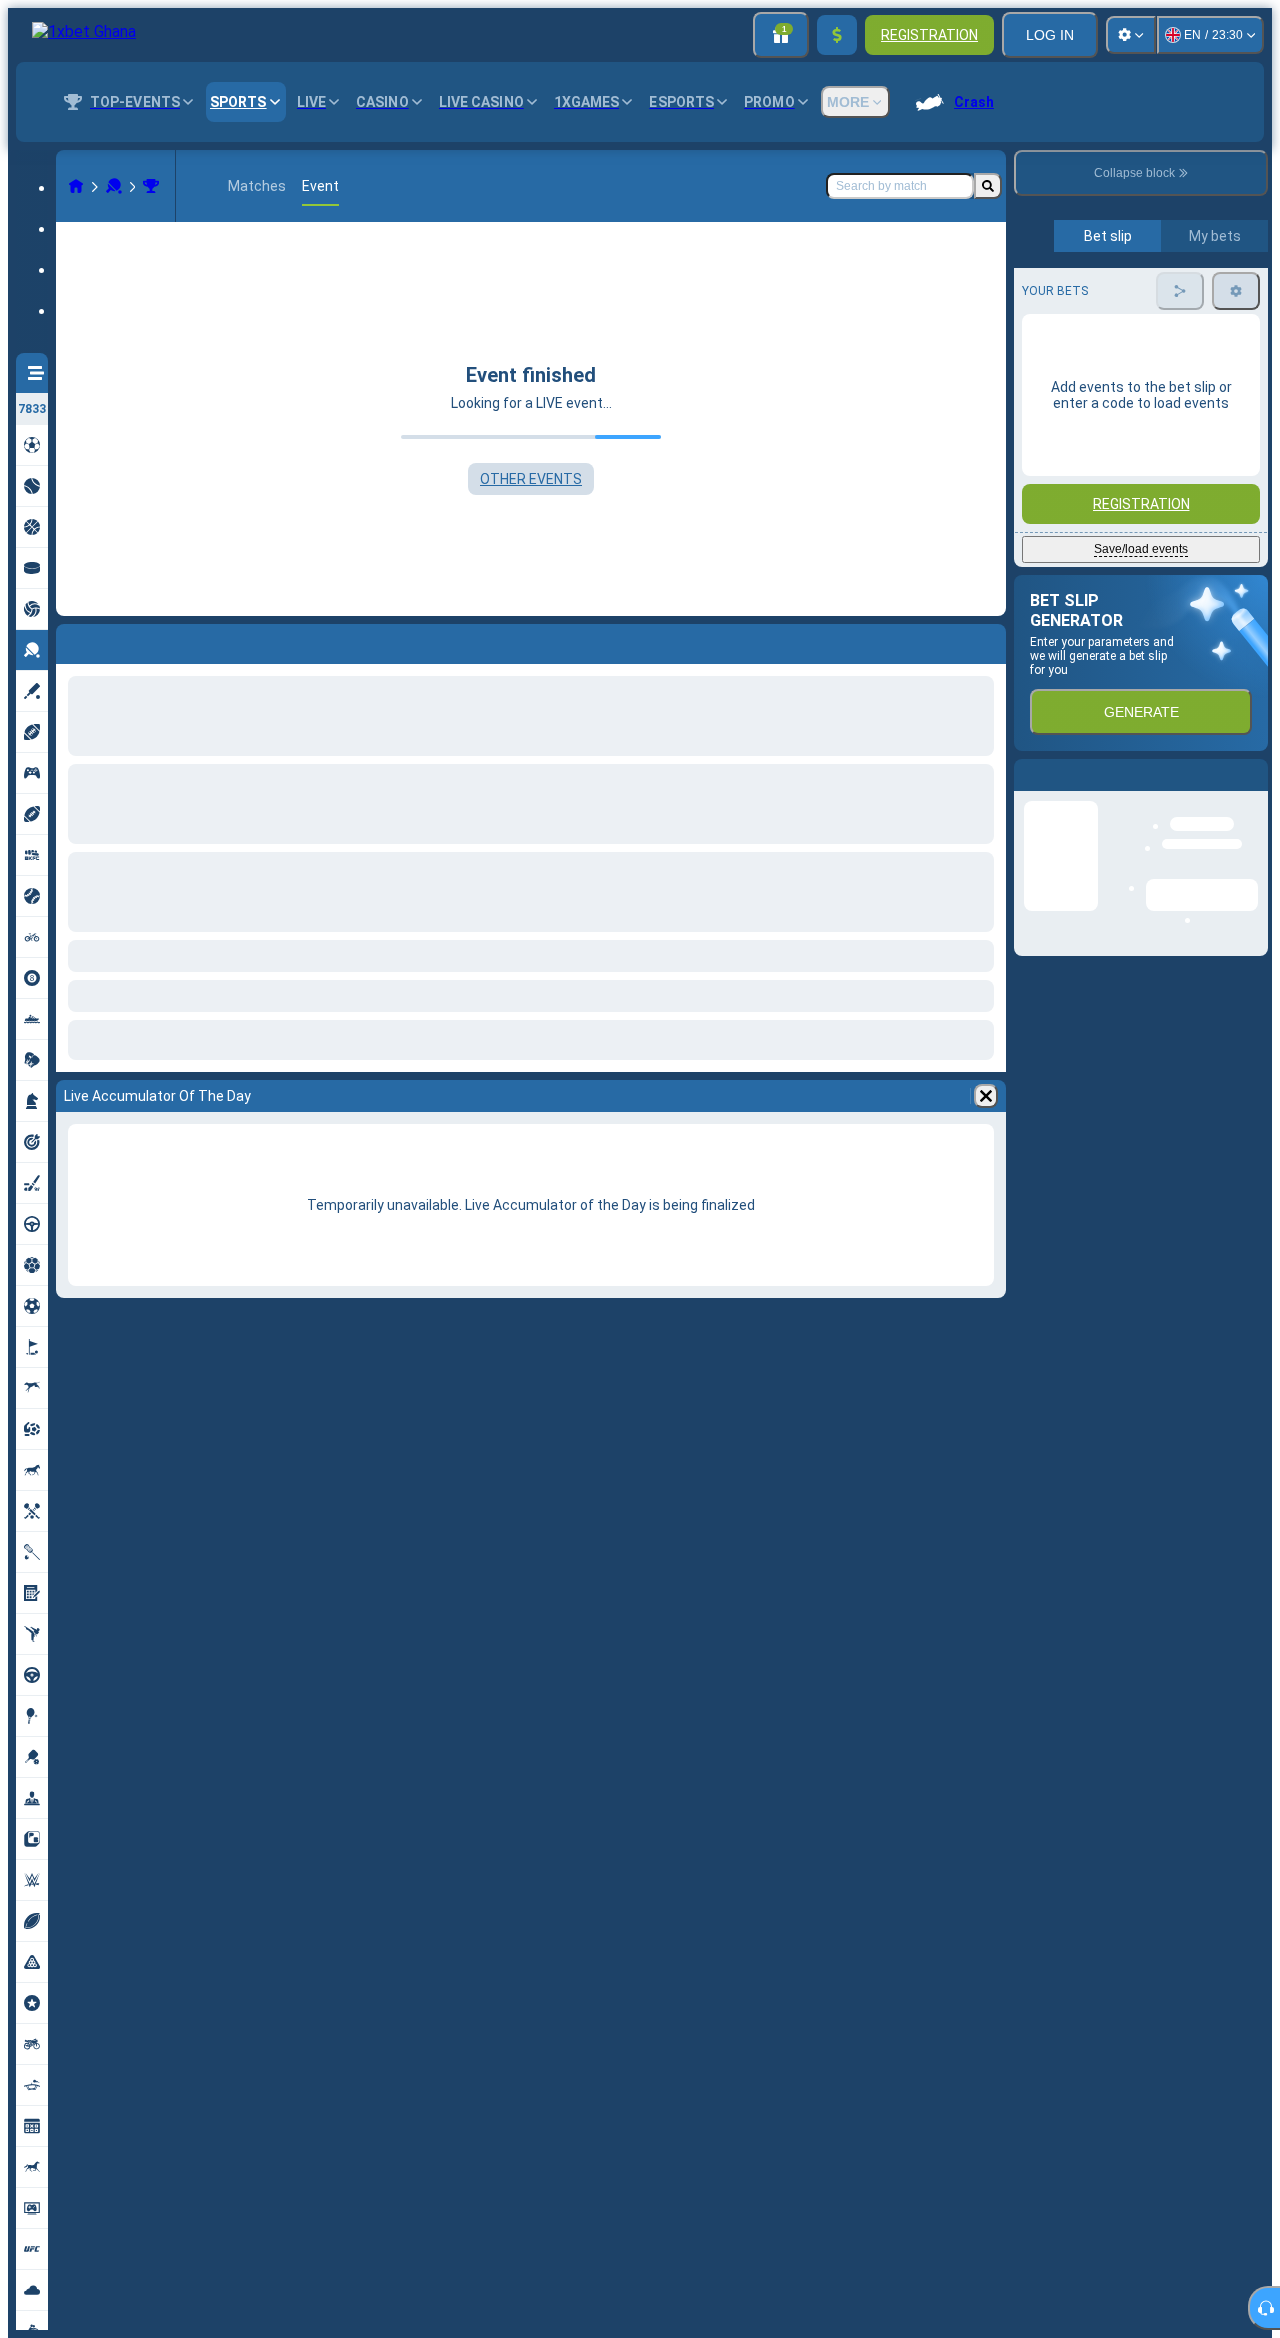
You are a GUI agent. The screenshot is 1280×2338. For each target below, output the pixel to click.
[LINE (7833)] (76, 186)
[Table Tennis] (114, 186)
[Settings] (1131, 35)
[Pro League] (151, 186)
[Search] (988, 186)
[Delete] (986, 1096)
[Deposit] (837, 35)
